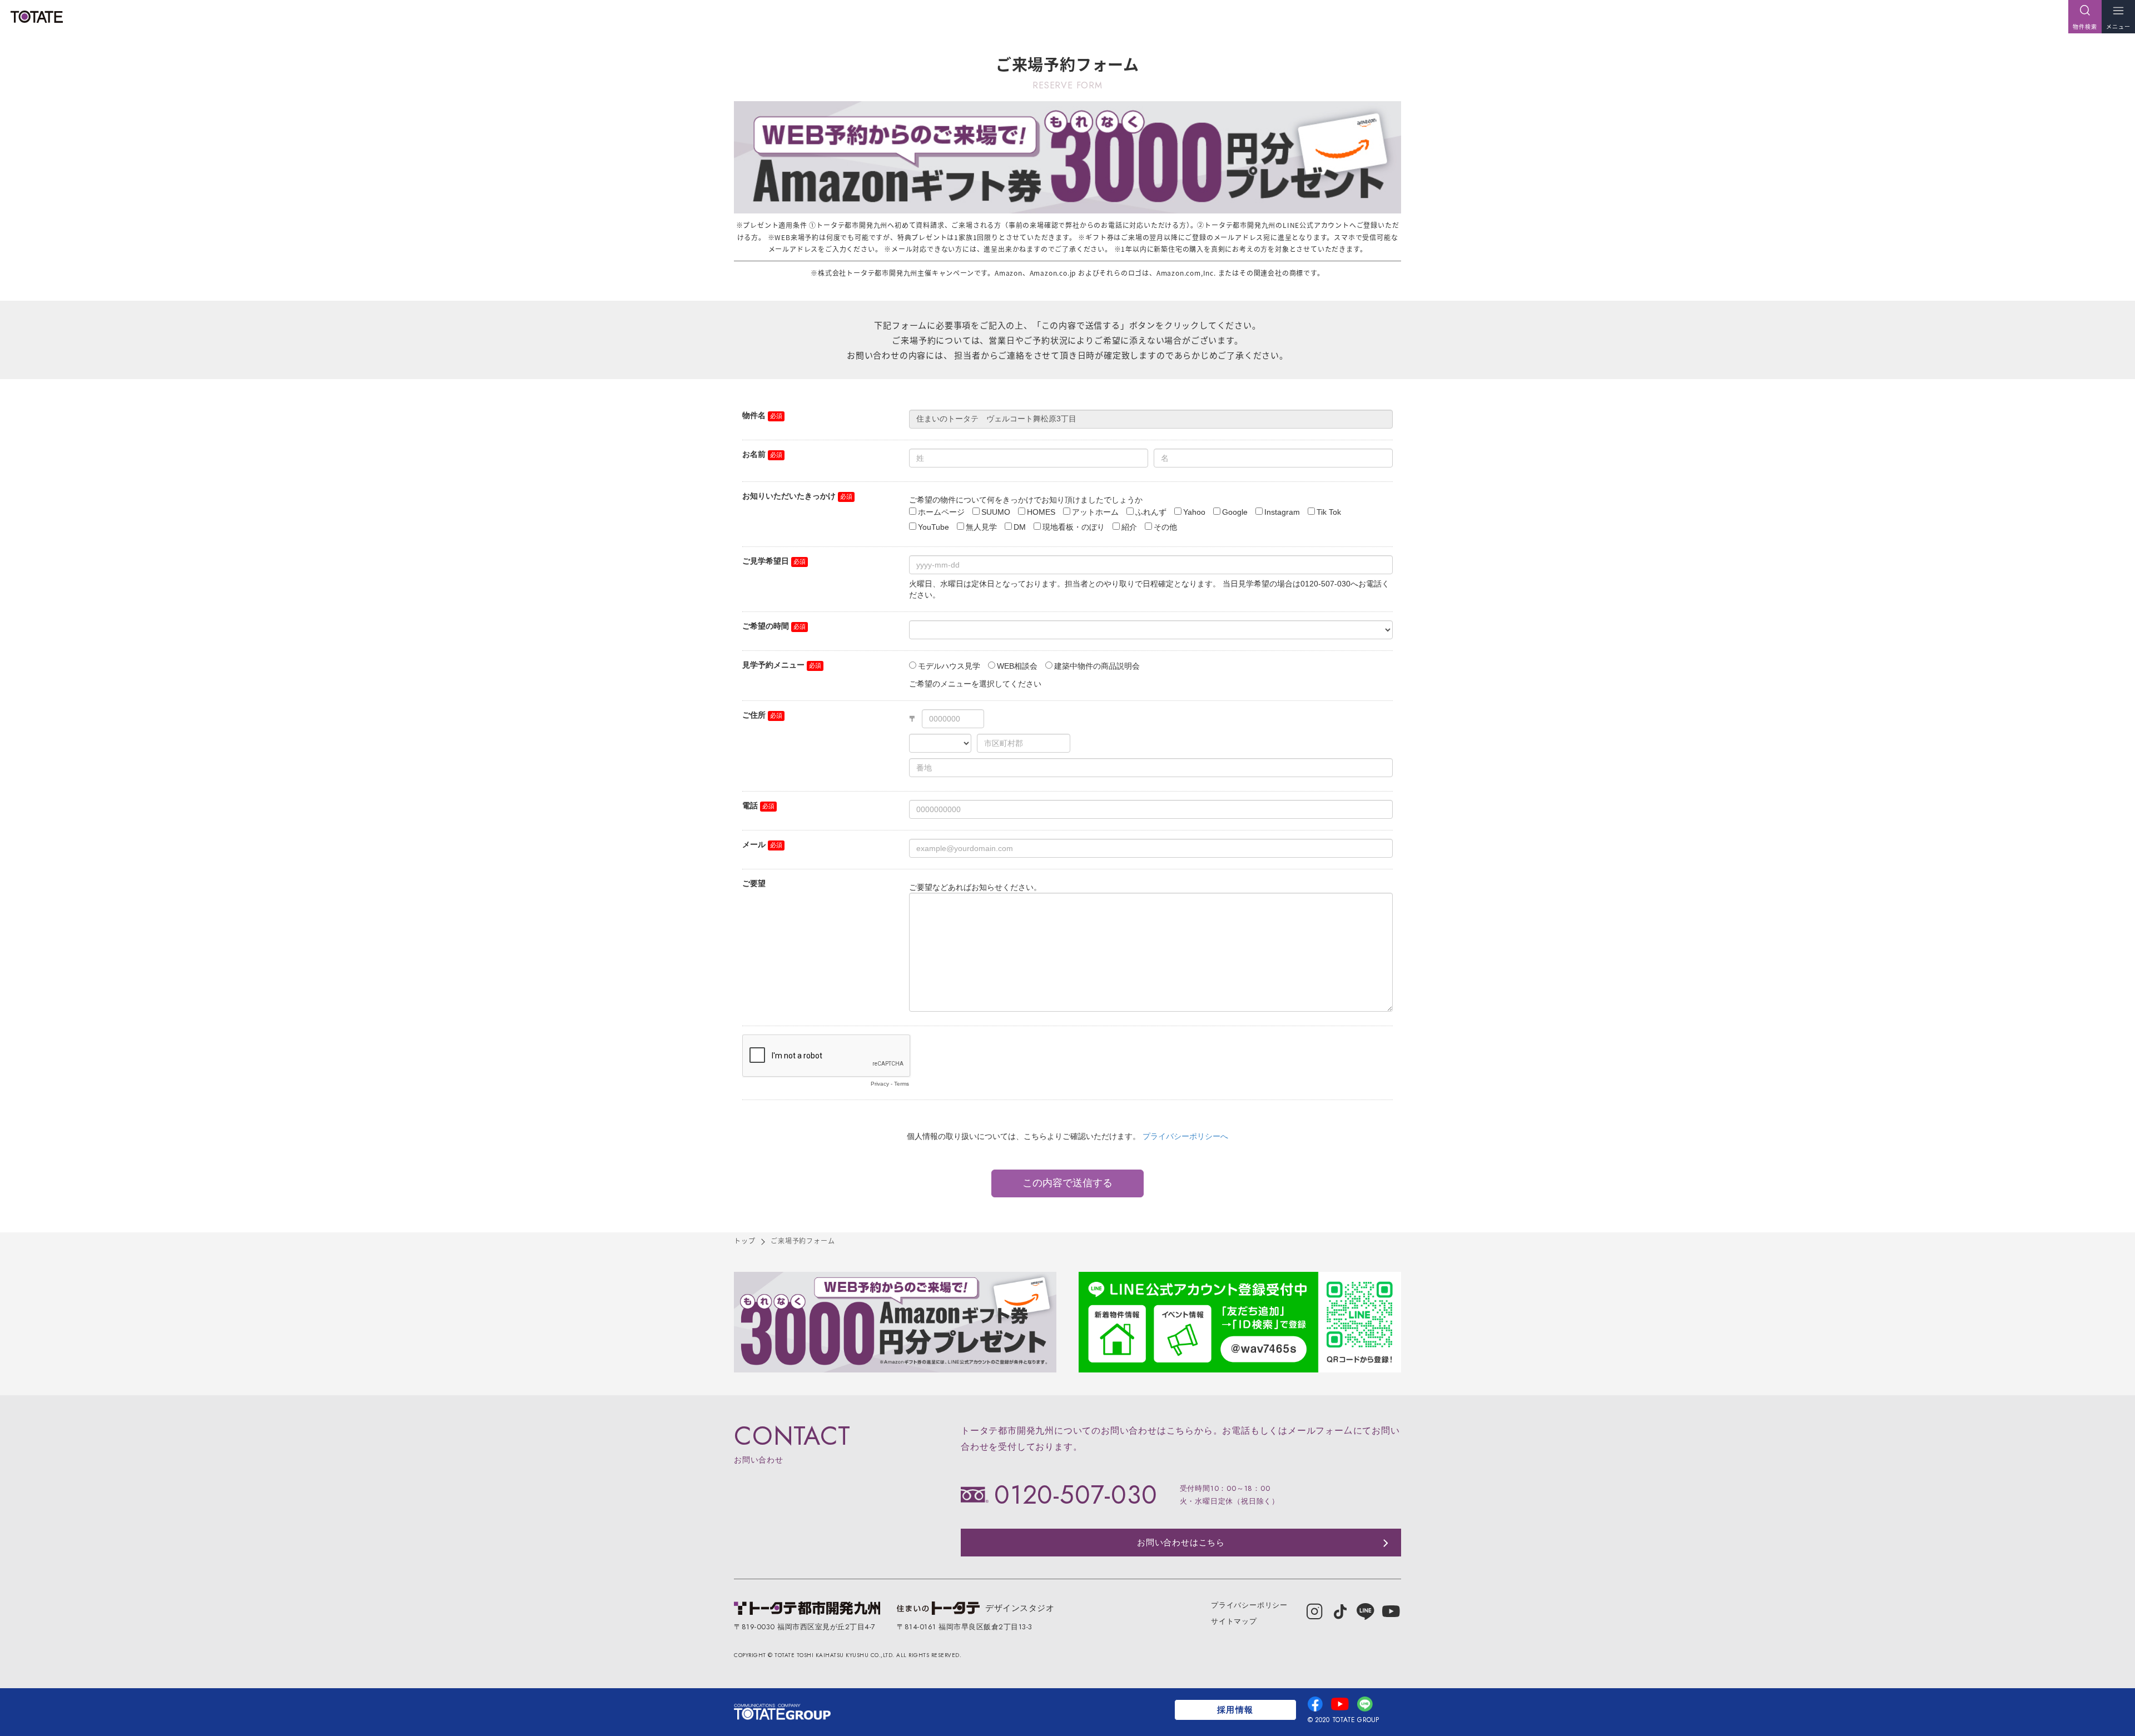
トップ (744, 1240)
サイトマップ (1234, 1621)
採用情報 (1235, 1710)
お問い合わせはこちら (1181, 1543)
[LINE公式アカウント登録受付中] (1240, 1322)
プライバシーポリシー (1249, 1605)
